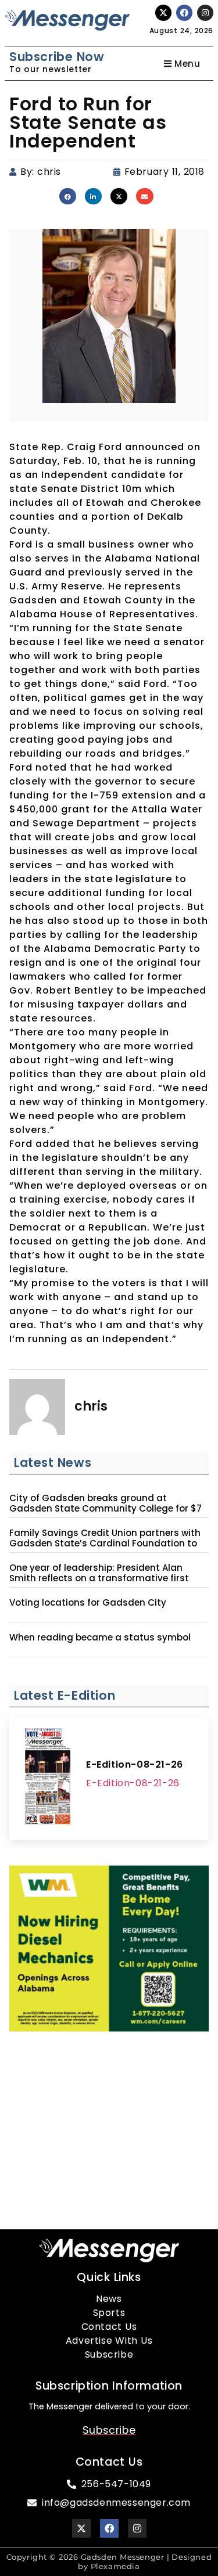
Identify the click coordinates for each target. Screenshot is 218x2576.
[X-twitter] (163, 13)
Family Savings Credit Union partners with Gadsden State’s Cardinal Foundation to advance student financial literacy (105, 1544)
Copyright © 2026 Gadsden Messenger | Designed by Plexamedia (109, 2562)
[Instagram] (205, 13)
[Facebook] (184, 13)
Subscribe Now (57, 57)
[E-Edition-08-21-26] (48, 1778)
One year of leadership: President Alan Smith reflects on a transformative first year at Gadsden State (99, 1578)
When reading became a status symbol (100, 1638)
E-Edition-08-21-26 (135, 1764)
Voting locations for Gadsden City (88, 1603)
